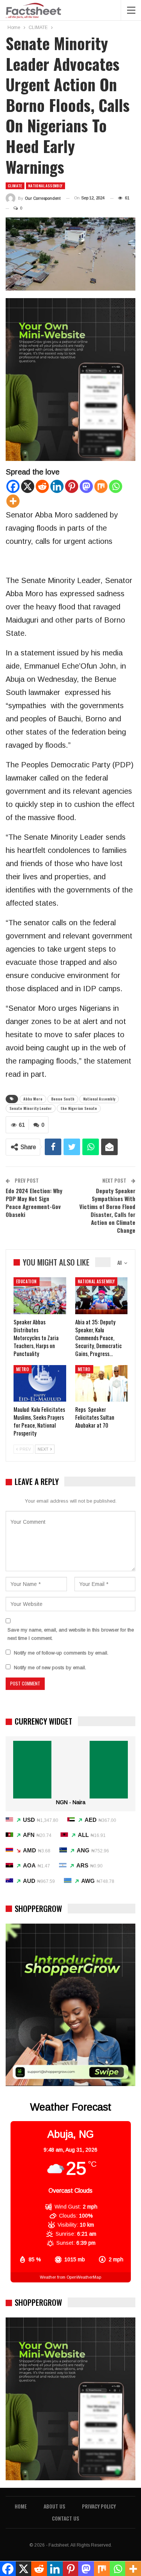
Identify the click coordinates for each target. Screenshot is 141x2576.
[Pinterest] (72, 486)
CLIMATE (15, 186)
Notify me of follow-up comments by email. (61, 1653)
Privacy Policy (99, 2506)
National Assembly (99, 1099)
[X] (28, 486)
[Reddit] (42, 486)
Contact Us (65, 2518)
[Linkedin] (57, 486)
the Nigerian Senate (79, 1108)
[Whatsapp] (116, 486)
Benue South (63, 1099)
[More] (13, 501)
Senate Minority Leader (31, 1108)
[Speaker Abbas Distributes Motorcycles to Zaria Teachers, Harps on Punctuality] (40, 1296)
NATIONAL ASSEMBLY (45, 186)
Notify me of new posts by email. (50, 1668)
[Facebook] (13, 486)
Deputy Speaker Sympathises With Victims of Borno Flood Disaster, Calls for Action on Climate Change (107, 1210)
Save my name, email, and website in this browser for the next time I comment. (71, 1634)
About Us (54, 2506)
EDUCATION (27, 1281)
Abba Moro (33, 1099)
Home (21, 2506)
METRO (23, 1369)
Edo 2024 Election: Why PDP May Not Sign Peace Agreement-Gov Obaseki (34, 1202)
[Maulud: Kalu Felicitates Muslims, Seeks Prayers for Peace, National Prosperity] (40, 1384)
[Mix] (101, 486)
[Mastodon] (86, 486)
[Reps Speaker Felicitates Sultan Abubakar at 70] (102, 1384)
